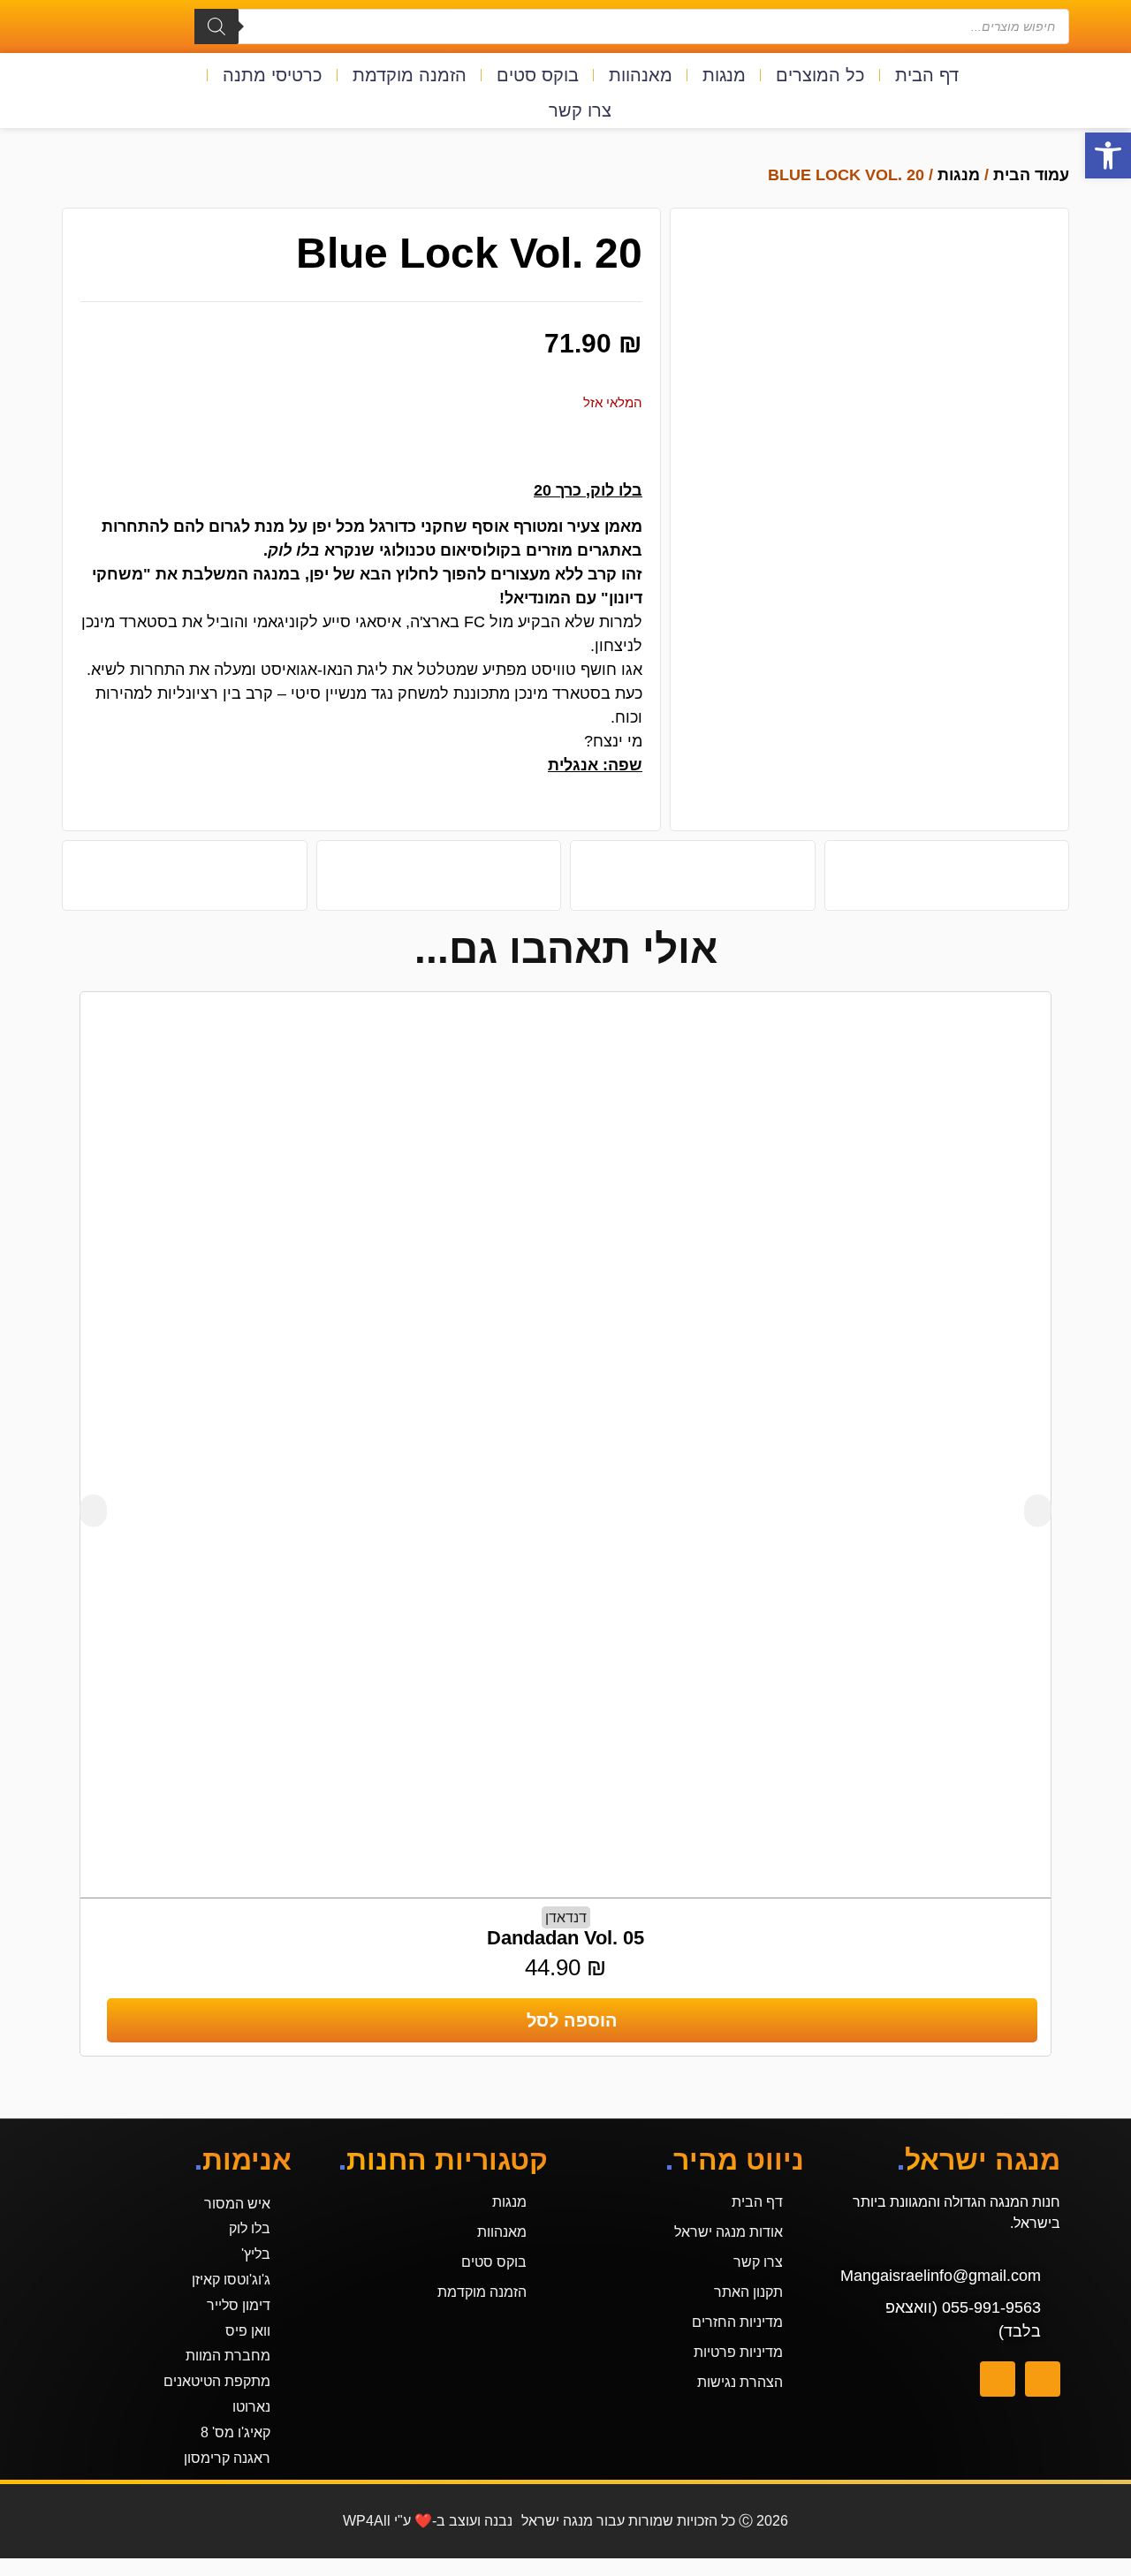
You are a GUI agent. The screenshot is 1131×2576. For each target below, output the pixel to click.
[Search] (216, 27)
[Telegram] (998, 2379)
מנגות (724, 75)
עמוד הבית (1031, 175)
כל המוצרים (820, 75)
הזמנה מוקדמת (410, 75)
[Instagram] (1043, 2379)
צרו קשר (580, 110)
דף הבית (927, 75)
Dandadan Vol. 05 (565, 1938)
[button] (1108, 155)
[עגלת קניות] (1031, 93)
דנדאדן (566, 1917)
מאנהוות (641, 75)
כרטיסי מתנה (273, 75)
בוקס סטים (538, 75)
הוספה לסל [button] (572, 2020)
